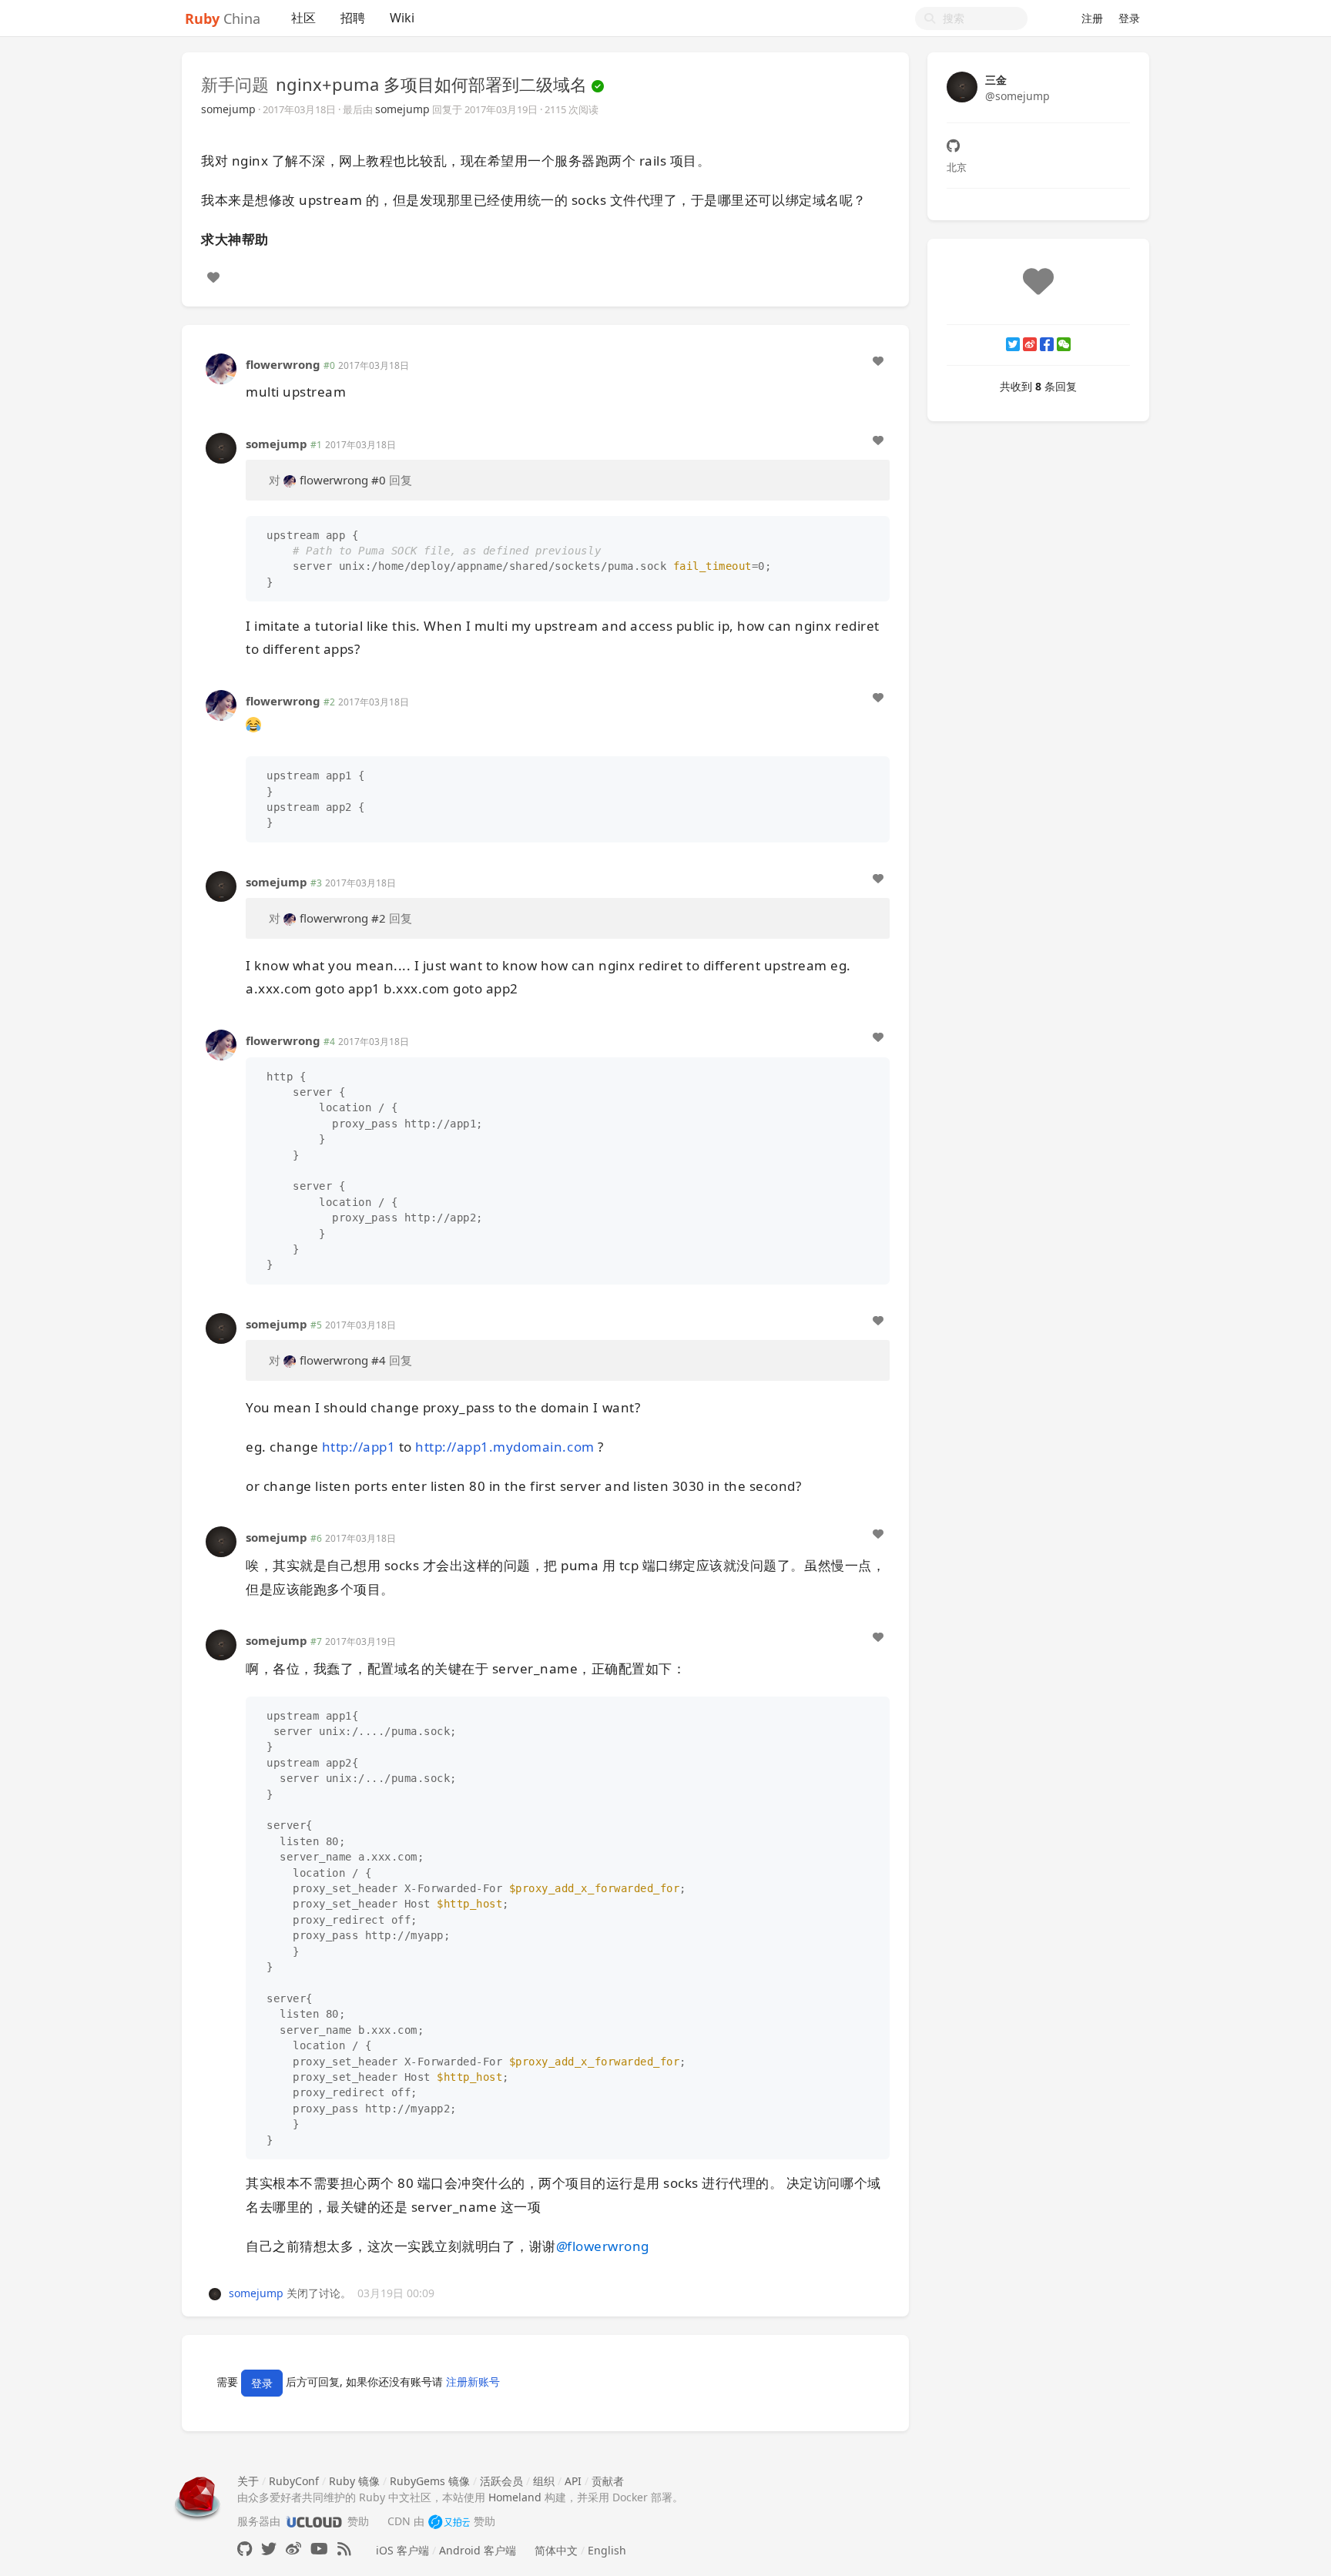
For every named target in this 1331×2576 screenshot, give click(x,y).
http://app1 (359, 1447)
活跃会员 (501, 2481)
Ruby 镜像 (354, 2481)
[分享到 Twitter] (1013, 344)
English (607, 2550)
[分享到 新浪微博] (1030, 344)
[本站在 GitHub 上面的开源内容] (245, 2549)
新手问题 (235, 84)
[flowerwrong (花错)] (221, 367)
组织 (544, 2481)
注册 (1092, 18)
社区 (303, 18)
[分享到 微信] (1064, 344)
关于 (248, 2481)
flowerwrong (283, 364)
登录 (1129, 18)
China (223, 18)
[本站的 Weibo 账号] (293, 2549)
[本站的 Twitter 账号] (269, 2549)
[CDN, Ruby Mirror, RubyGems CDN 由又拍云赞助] (449, 2521)
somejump (228, 109)
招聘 (353, 18)
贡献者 (608, 2481)
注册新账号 (473, 2382)
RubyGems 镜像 (430, 2481)
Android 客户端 (478, 2550)
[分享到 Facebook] (1047, 344)
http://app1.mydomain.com (505, 1447)
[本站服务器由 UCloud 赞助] (314, 2521)
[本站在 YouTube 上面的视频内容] (319, 2549)
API (573, 2481)
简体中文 (556, 2550)
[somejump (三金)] (221, 446)
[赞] (213, 277)
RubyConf (294, 2481)
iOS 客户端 (402, 2550)
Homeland (515, 2497)
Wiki (402, 18)
